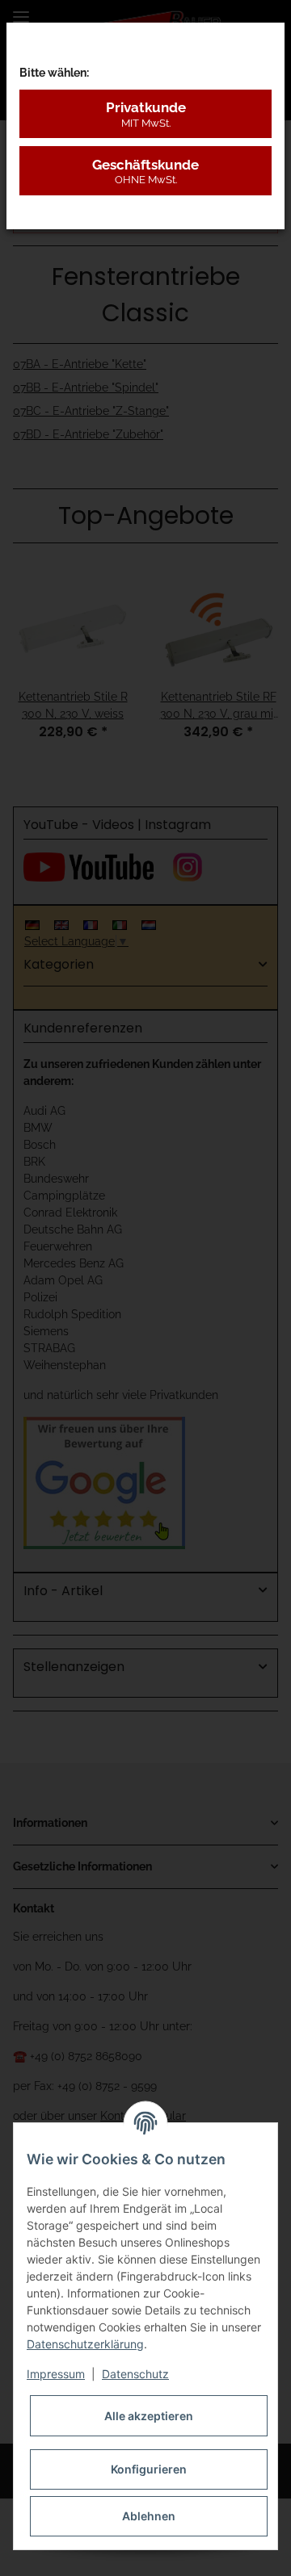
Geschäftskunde (145, 171)
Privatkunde (146, 114)
